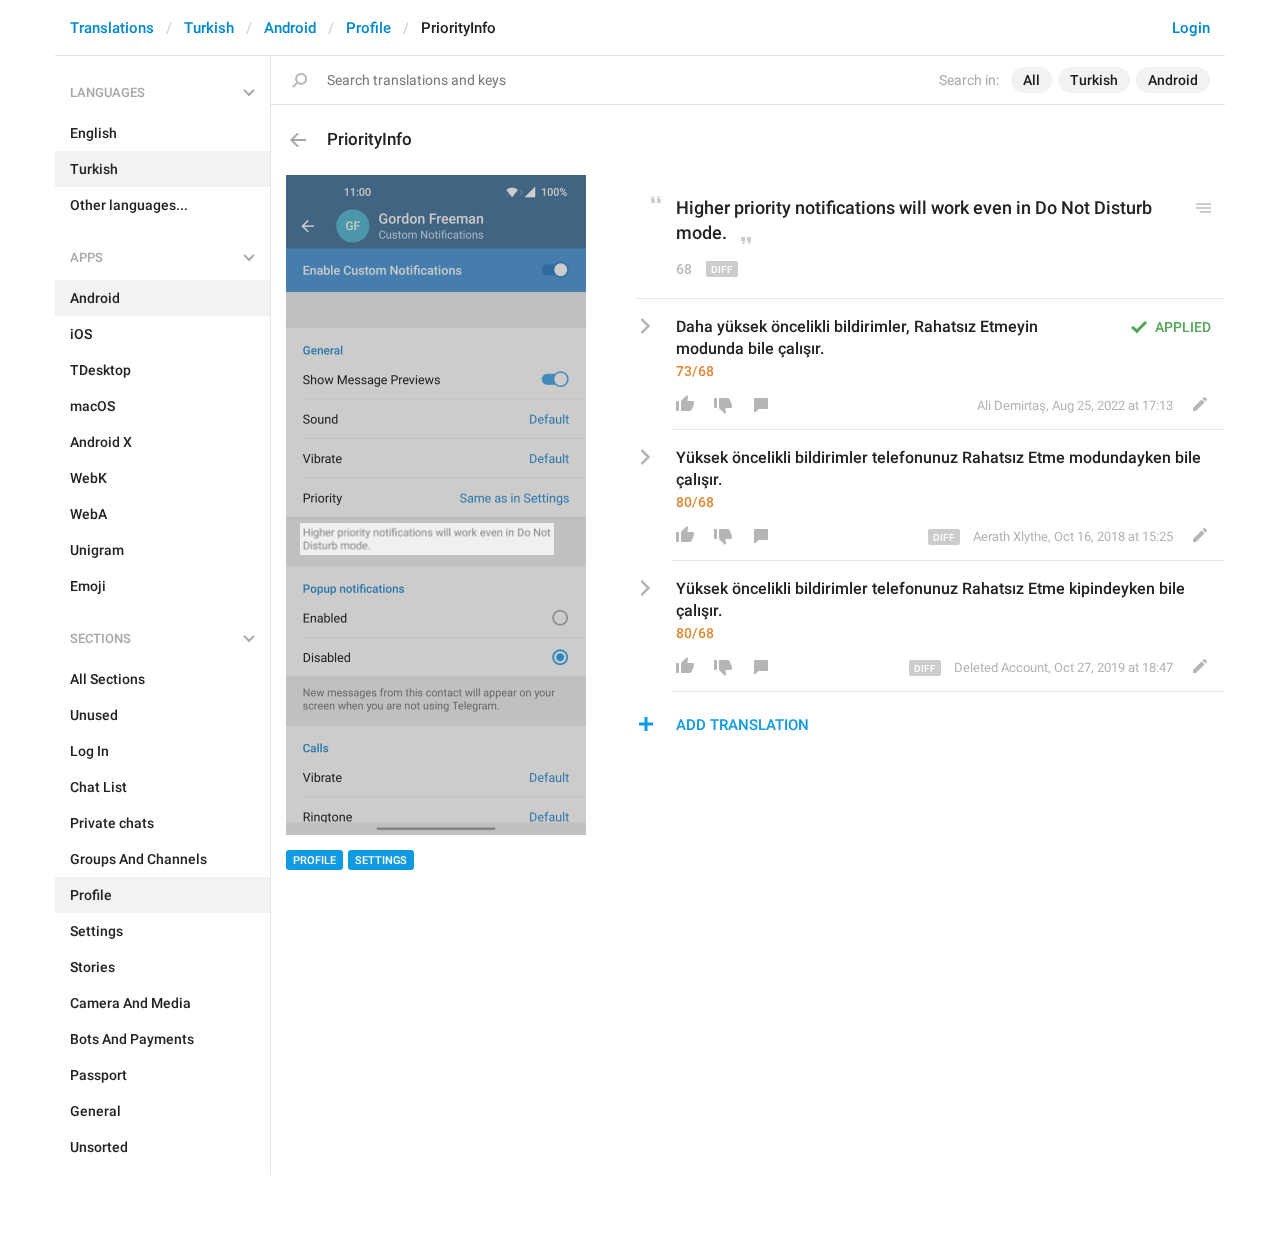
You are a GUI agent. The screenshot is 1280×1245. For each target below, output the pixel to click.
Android (290, 28)
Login (1191, 28)
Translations (112, 28)
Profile (368, 28)
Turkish (209, 28)
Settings (381, 860)
